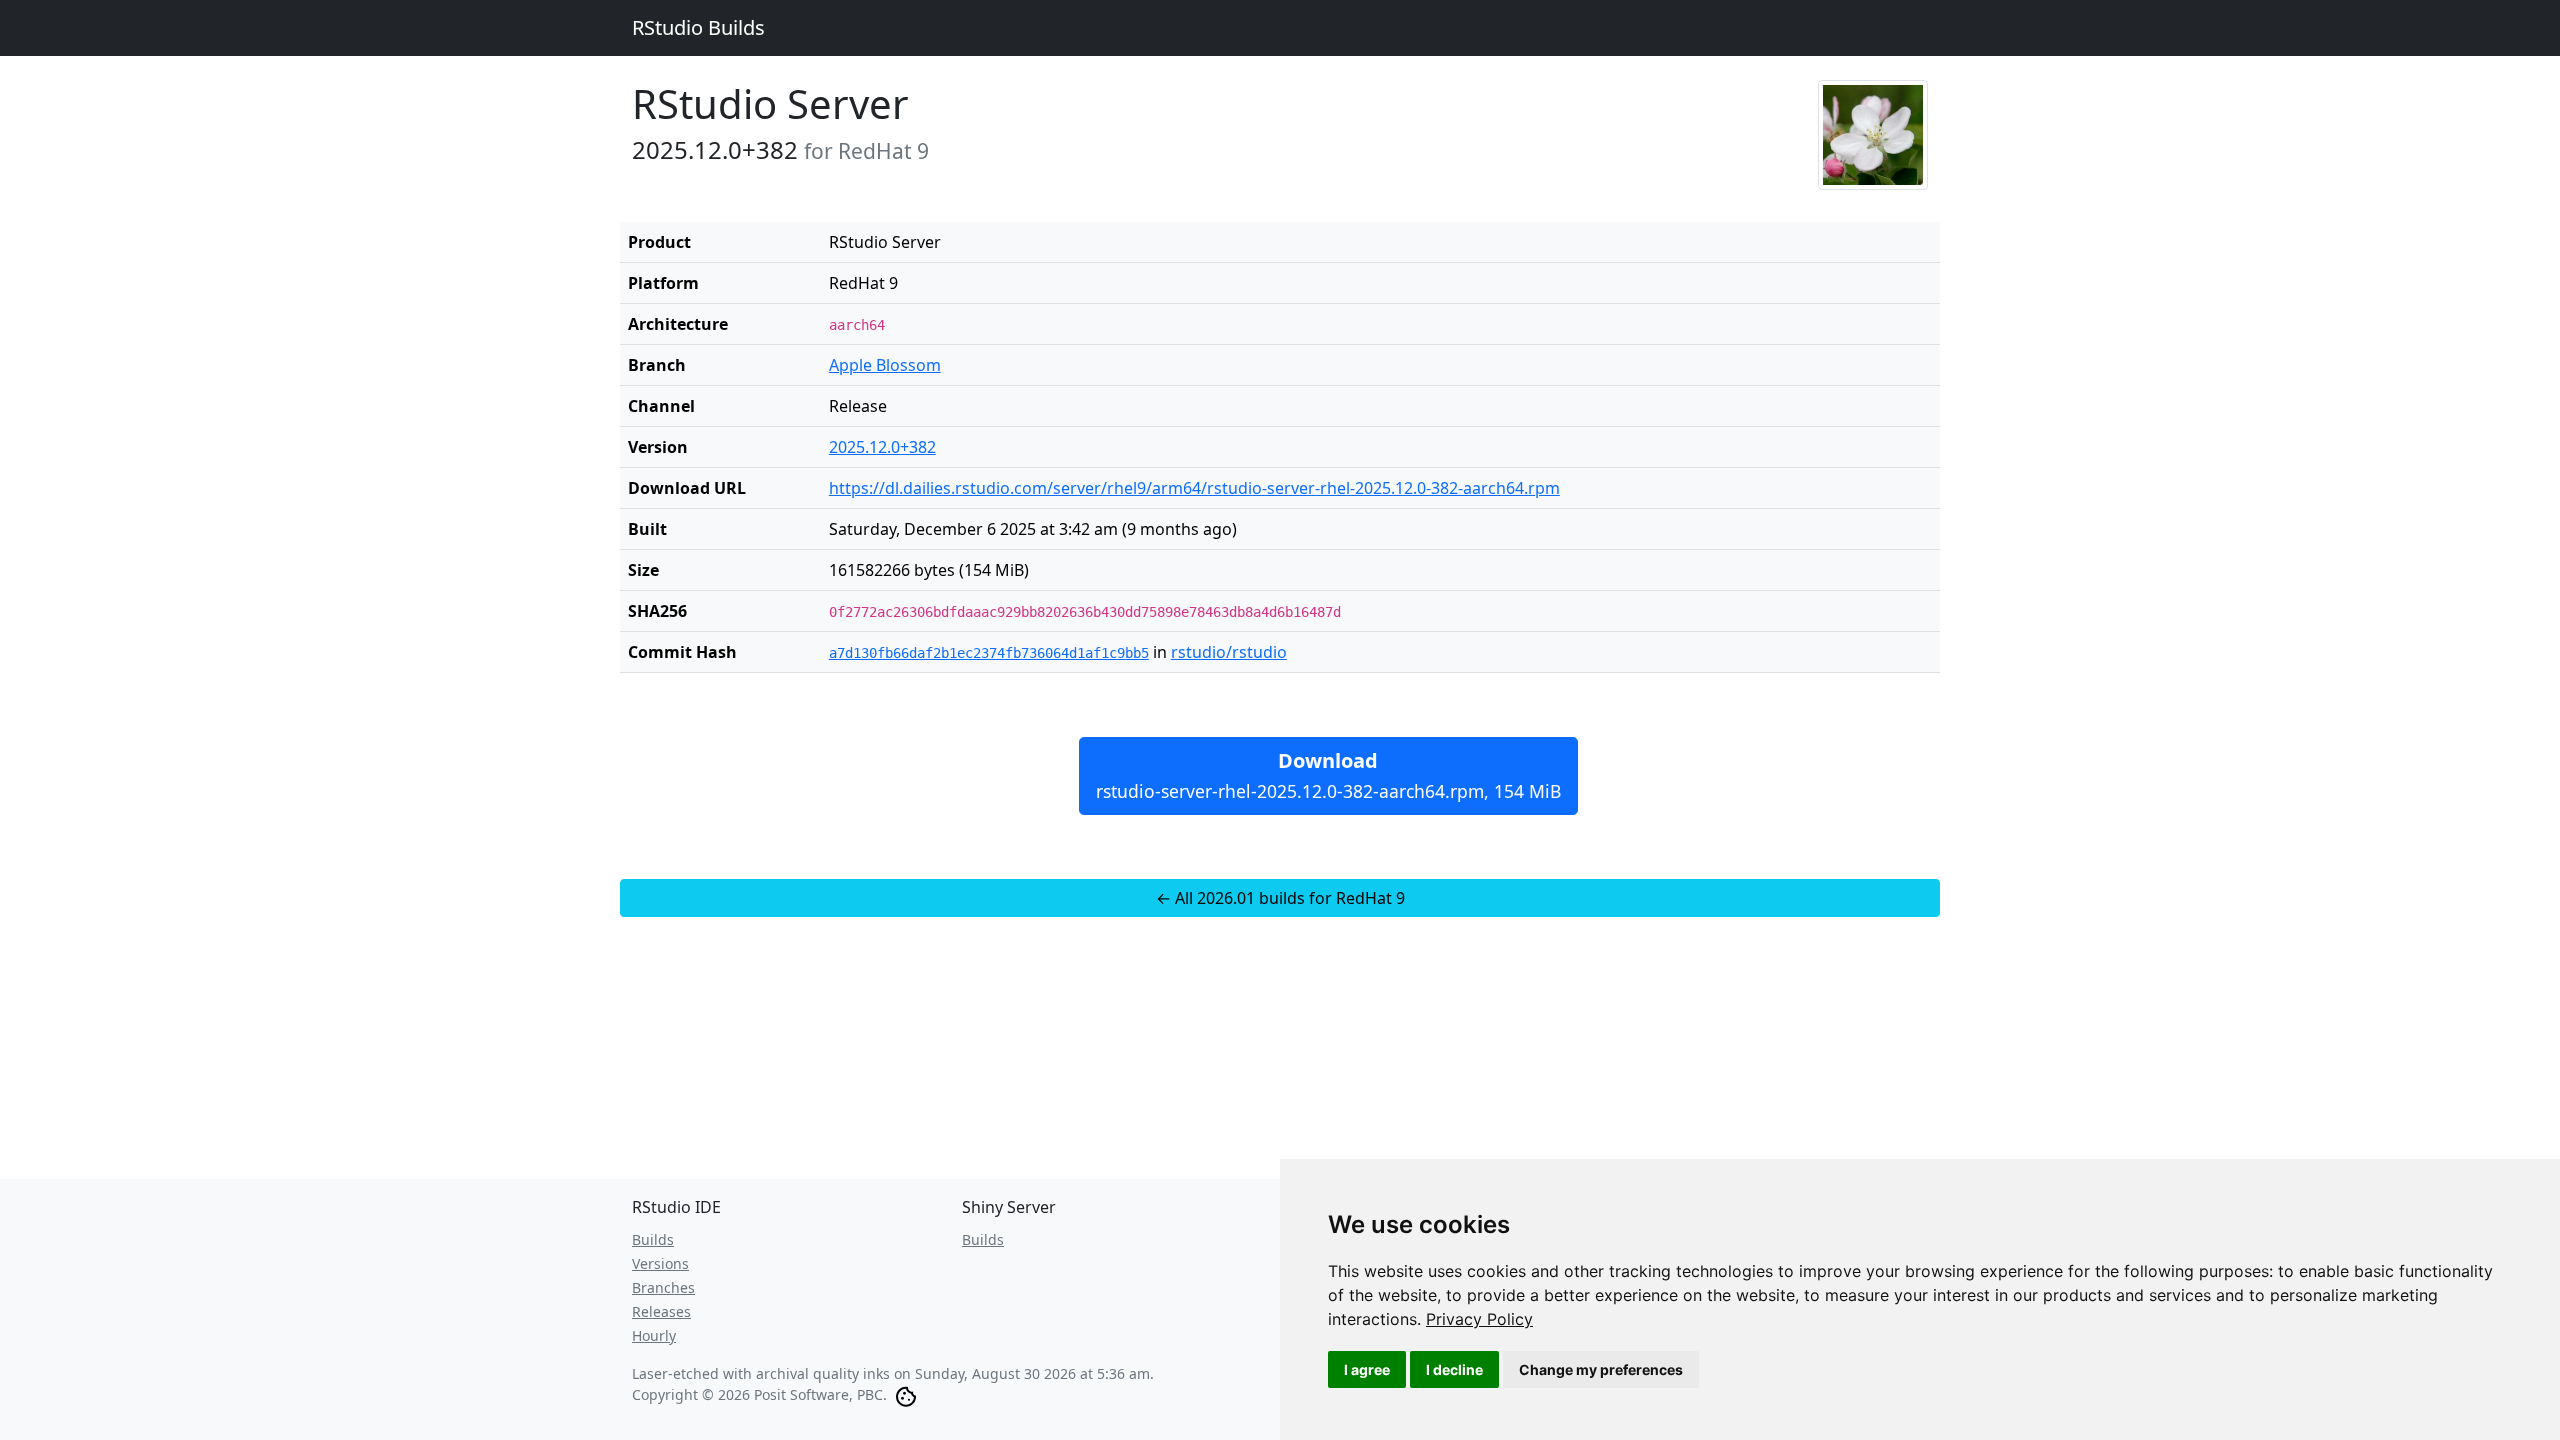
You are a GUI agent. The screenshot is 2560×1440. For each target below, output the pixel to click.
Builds (653, 1239)
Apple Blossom (885, 365)
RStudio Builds (698, 27)
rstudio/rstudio (1229, 652)
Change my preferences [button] (1601, 1369)
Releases (661, 1311)
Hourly (654, 1335)
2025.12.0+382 (882, 447)
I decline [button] (1454, 1369)
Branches (663, 1287)
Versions (660, 1263)
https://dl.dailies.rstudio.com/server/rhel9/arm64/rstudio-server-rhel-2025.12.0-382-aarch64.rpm (1194, 488)
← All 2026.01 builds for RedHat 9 (1280, 898)
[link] (1479, 1319)
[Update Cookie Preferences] (906, 1394)
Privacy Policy (1479, 1319)
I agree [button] (1367, 1369)
